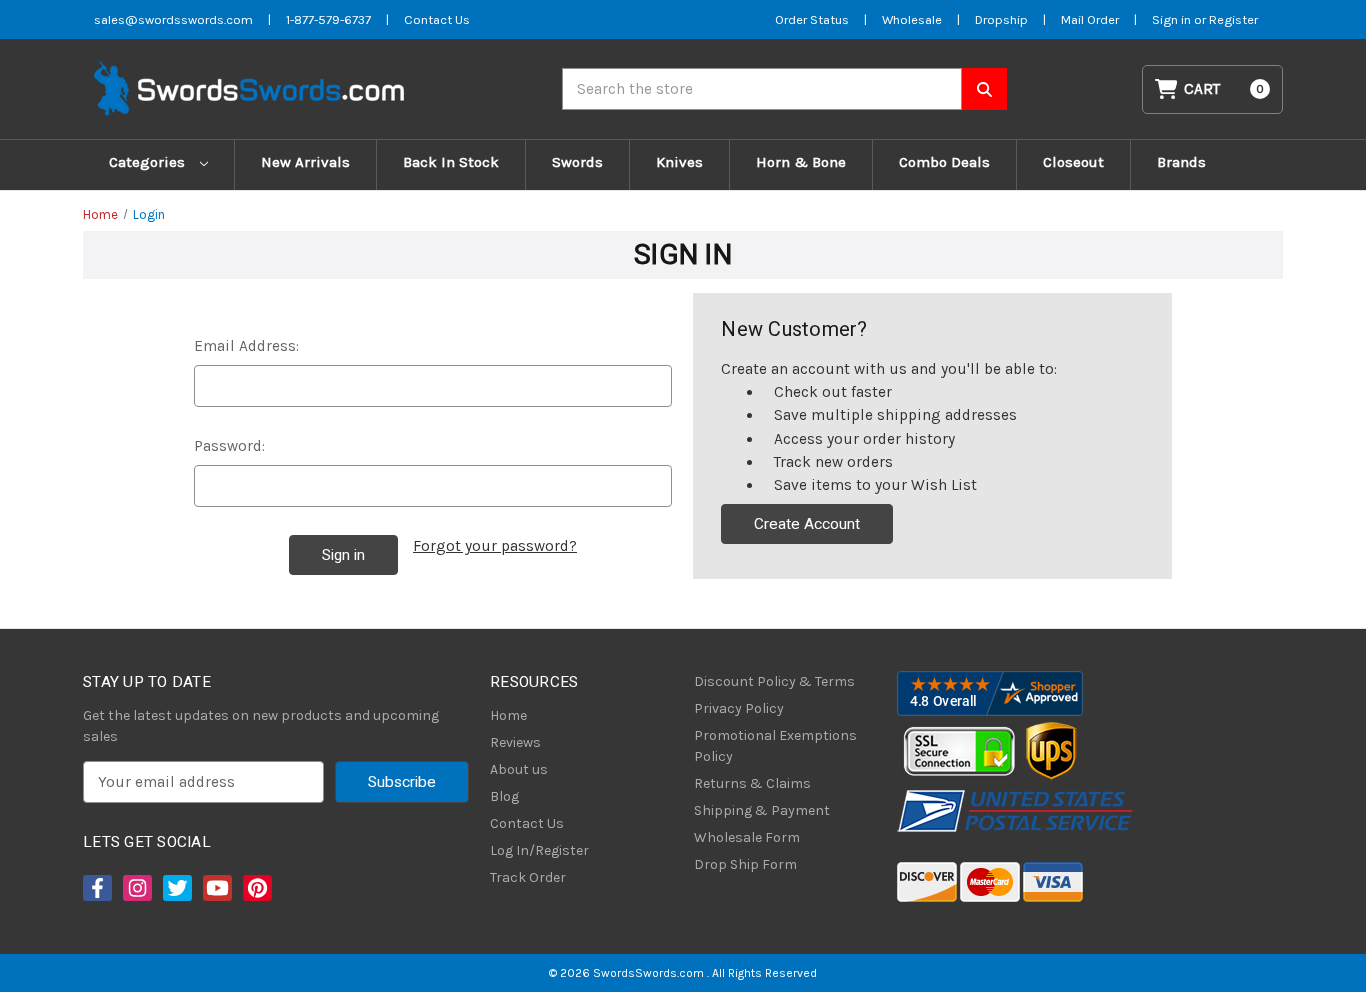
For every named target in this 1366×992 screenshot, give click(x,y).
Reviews (515, 742)
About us (519, 769)
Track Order (528, 877)
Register (1233, 19)
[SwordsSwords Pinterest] (256, 888)
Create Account (807, 524)
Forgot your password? (495, 546)
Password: (229, 446)
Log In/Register (539, 850)
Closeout (1073, 162)
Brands (1181, 162)
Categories (149, 162)
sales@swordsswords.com (173, 19)
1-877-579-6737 (328, 19)
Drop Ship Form (745, 864)
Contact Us (437, 19)
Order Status (812, 19)
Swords (577, 162)
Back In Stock (451, 162)
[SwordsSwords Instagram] (136, 888)
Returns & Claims (752, 783)
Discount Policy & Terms (774, 681)
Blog (504, 796)
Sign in (1173, 19)
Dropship (1001, 19)
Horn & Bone (801, 162)
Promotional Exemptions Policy (775, 746)
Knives (679, 162)
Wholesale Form (747, 837)
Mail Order (1090, 19)
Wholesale (912, 19)
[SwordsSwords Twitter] (176, 888)
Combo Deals (944, 162)
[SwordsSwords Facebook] (96, 888)
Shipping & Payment (762, 810)
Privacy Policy (739, 708)
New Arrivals (305, 162)
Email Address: (246, 346)
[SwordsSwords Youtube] (216, 888)
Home (508, 715)
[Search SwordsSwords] (984, 89)
